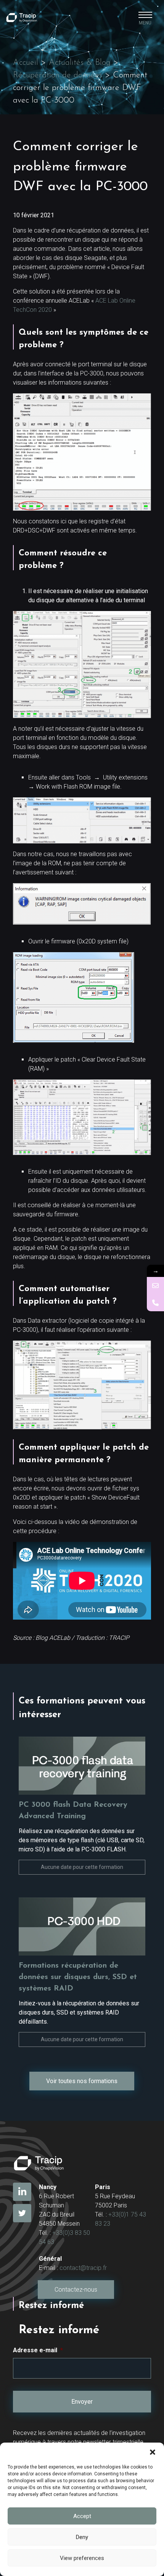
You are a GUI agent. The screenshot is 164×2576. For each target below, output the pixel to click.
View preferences (82, 2558)
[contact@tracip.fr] (155, 1286)
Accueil (26, 63)
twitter (22, 2213)
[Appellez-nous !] (155, 1303)
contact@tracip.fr (83, 2268)
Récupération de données (58, 75)
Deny (82, 2537)
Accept (82, 2516)
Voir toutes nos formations (82, 2081)
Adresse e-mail (38, 2350)
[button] (153, 2452)
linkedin (22, 2192)
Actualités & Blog (80, 63)
